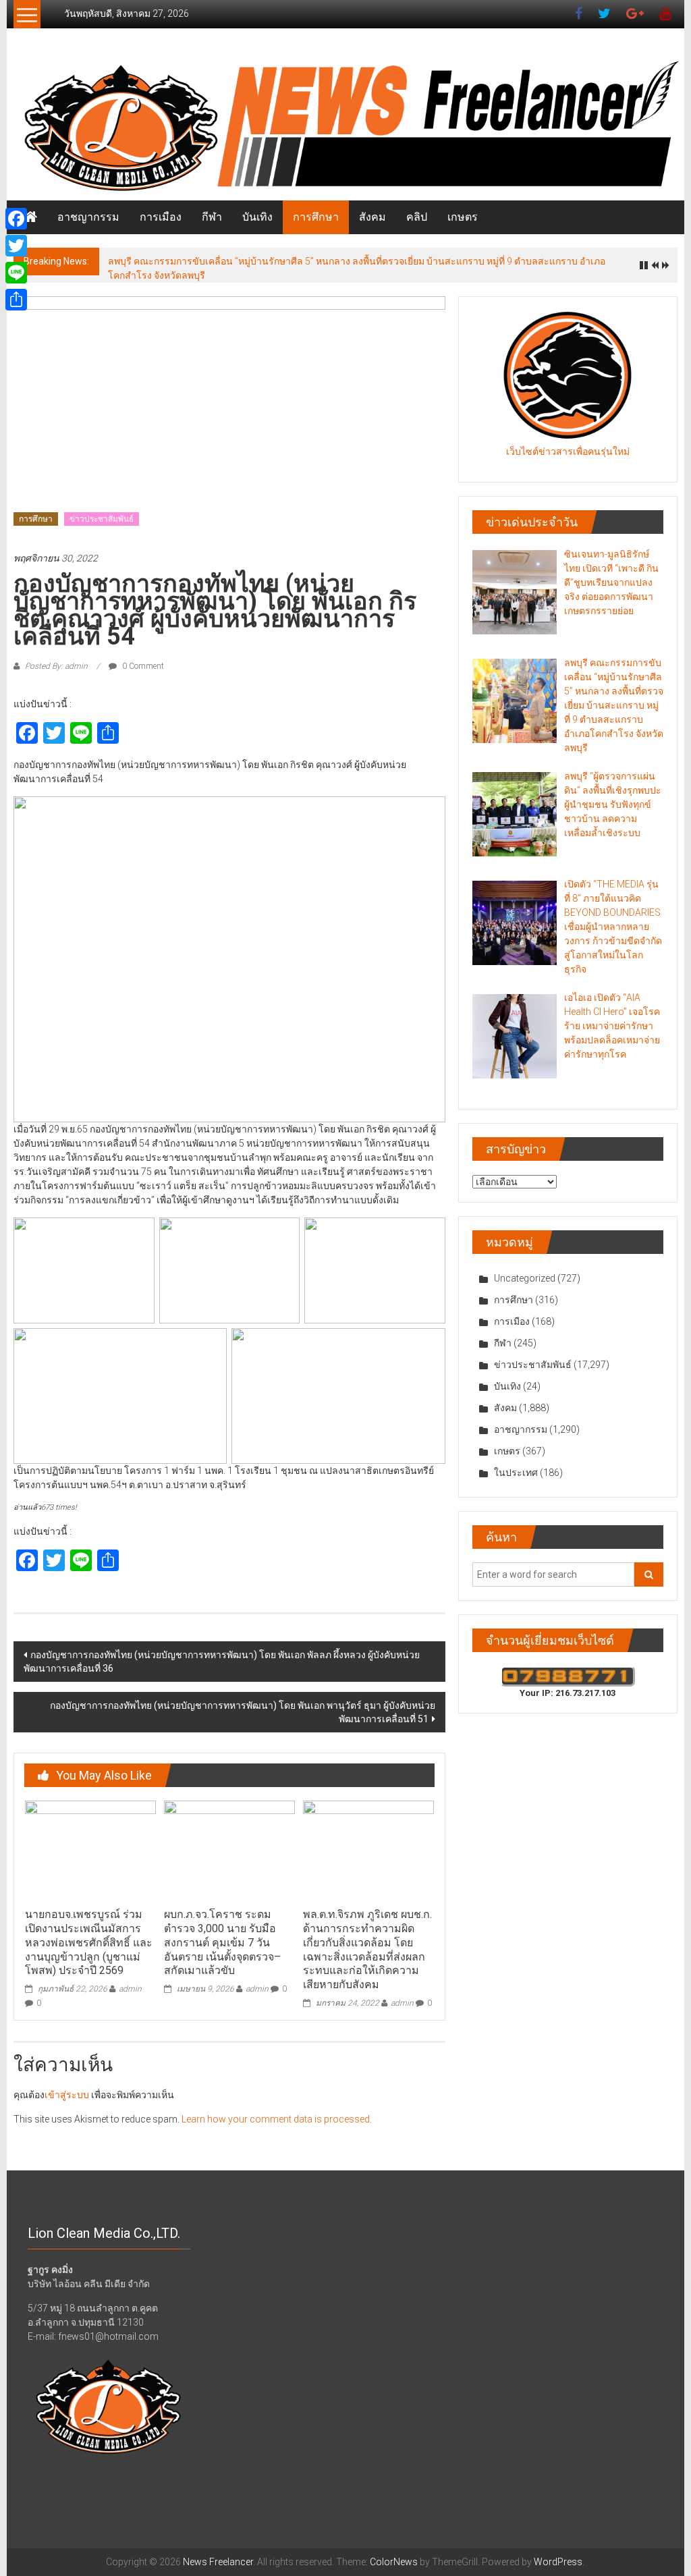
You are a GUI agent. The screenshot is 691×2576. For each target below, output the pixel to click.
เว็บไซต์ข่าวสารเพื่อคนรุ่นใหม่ (568, 451)
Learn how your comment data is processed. (277, 2119)
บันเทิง (257, 217)
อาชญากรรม (88, 217)
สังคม (372, 217)
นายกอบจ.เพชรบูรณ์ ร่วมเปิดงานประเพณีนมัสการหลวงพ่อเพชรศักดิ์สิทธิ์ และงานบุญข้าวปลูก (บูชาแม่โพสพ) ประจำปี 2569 (89, 1942)
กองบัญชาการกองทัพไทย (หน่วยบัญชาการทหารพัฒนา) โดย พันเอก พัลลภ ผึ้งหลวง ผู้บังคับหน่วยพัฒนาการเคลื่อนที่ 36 (222, 1662)
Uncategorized (525, 1278)
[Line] (16, 273)
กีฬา (212, 217)
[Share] (16, 300)
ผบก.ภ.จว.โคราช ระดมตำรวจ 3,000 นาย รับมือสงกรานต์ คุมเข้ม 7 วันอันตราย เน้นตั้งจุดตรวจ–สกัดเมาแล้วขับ (222, 1942)
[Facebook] (16, 219)
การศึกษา (316, 217)
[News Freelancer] (345, 128)
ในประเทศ (516, 1473)
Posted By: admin (56, 666)
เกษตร (463, 217)
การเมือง (161, 217)
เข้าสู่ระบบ (67, 2095)
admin (130, 1989)
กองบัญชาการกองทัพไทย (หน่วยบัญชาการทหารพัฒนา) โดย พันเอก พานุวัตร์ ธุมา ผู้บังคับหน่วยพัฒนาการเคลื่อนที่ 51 (243, 1712)
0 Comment (142, 666)
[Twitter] (16, 246)
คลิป (417, 217)
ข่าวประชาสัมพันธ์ (102, 519)
